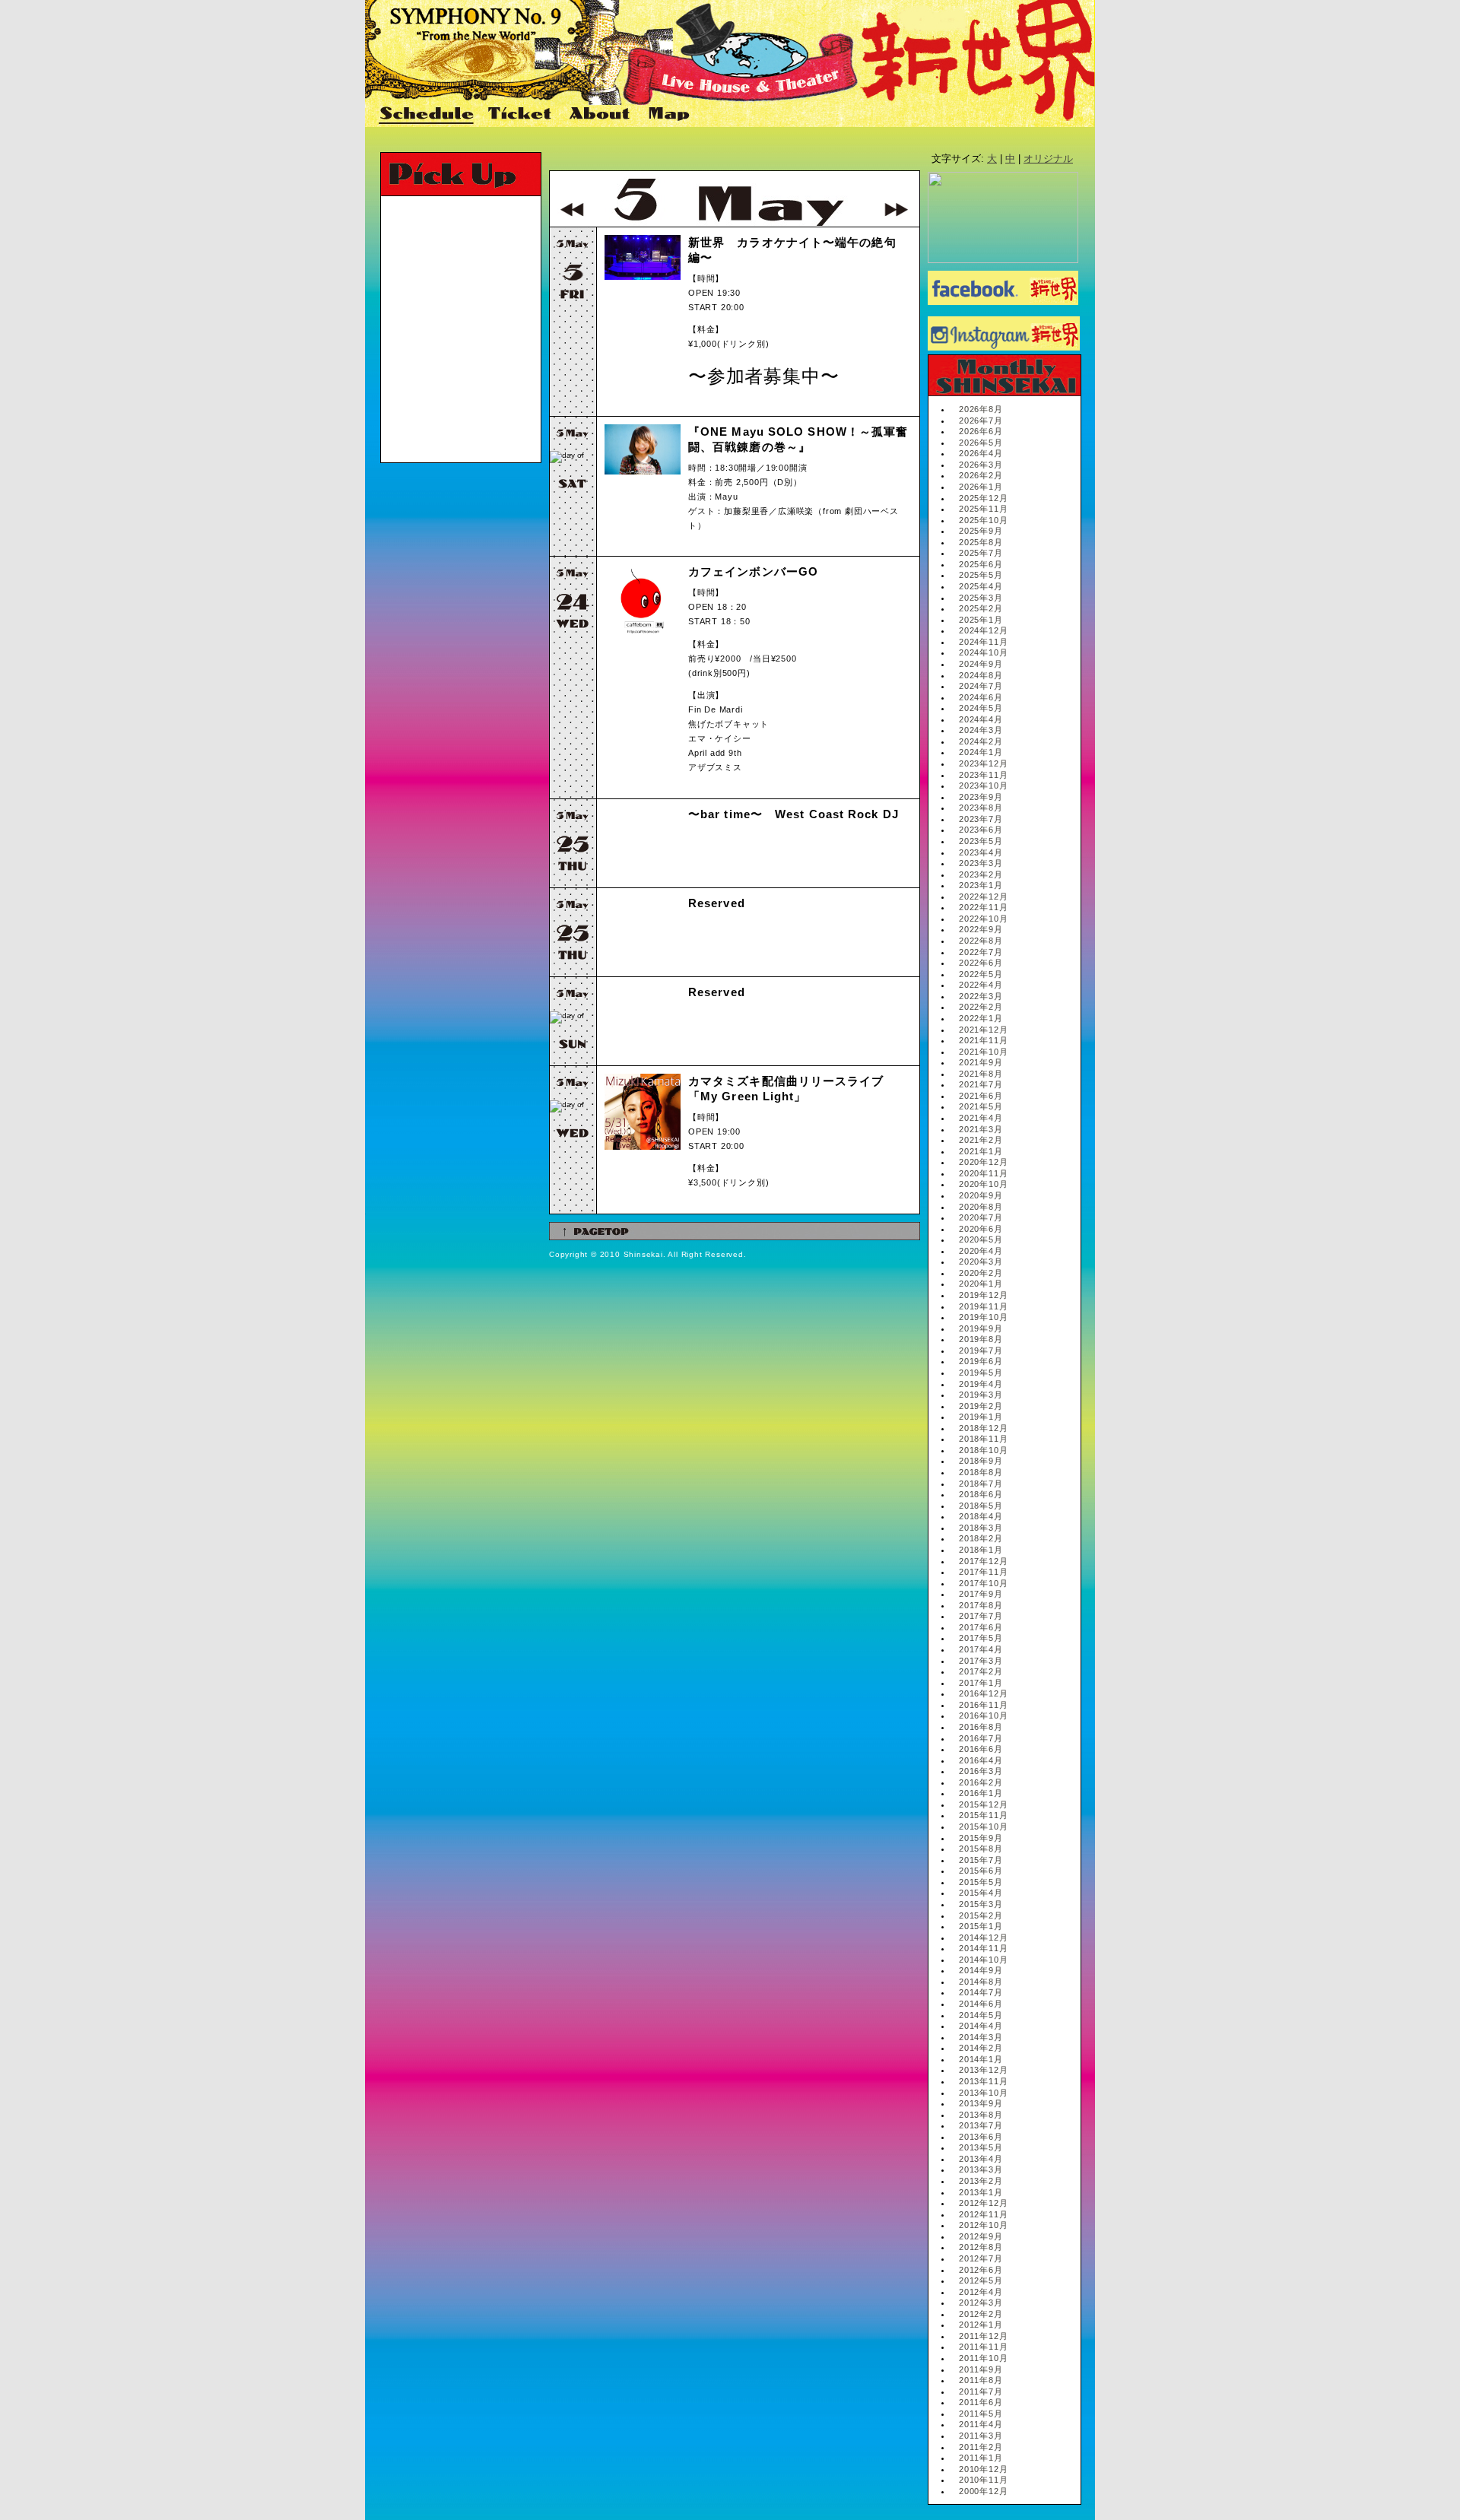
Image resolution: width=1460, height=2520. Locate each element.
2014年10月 (983, 1960)
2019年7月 (981, 1350)
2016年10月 (983, 1715)
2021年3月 (981, 1129)
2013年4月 (981, 2159)
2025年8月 (981, 542)
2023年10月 (983, 786)
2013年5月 (981, 2147)
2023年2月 (981, 874)
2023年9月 (981, 797)
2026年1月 (981, 487)
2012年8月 (981, 2247)
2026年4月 (981, 453)
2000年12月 (983, 2491)
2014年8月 (981, 1982)
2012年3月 (981, 2303)
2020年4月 (981, 1251)
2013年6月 (981, 2137)
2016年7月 (981, 1738)
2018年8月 (981, 1472)
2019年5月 (981, 1373)
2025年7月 (981, 553)
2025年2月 (981, 608)
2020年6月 (981, 1229)
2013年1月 (981, 2192)
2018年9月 (981, 1461)
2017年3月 (981, 1661)
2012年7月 (981, 2258)
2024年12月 (983, 630)
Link (727, 115)
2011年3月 (981, 2436)
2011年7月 (981, 2391)
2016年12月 (983, 1693)
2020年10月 (983, 1184)
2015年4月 (981, 1893)
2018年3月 (981, 1528)
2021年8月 (981, 1074)
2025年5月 (981, 575)
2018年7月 (981, 1484)
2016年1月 (981, 1793)
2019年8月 (981, 1339)
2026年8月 (981, 409)
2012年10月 (983, 2225)
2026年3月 (981, 465)
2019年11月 (983, 1306)
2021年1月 (981, 1151)
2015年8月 (981, 1849)
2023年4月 (981, 852)
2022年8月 (981, 941)
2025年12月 (983, 498)
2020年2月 (981, 1273)
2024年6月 (981, 697)
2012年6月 (981, 2270)
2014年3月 (981, 2037)
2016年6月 (981, 1749)
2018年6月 (981, 1494)
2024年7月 (981, 686)
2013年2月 (981, 2181)
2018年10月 (983, 1450)
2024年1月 (981, 752)
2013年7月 (981, 2125)
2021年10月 (983, 1052)
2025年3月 (981, 598)
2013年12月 (983, 2070)
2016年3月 (981, 1771)
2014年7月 (981, 1992)
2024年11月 (983, 642)
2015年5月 (981, 1882)
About (601, 115)
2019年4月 (981, 1384)
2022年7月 (981, 952)
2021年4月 (981, 1118)
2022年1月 (981, 1018)
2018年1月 (981, 1550)
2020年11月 (983, 1173)
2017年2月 (981, 1671)
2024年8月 (981, 675)
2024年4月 (981, 719)
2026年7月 (981, 421)
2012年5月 (981, 2280)
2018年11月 (983, 1439)
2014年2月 (981, 2048)
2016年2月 (981, 1782)
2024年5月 (981, 708)
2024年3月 (981, 730)
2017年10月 (983, 1583)
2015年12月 (983, 1804)
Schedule (427, 115)
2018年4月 (981, 1516)
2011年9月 (981, 2369)
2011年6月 (981, 2402)
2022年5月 (981, 974)
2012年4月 (981, 2292)
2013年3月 (981, 2169)
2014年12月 (983, 1938)
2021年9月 (981, 1062)
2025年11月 (983, 509)
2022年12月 (983, 897)
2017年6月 (981, 1627)
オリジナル (1048, 159)
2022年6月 (981, 963)
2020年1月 (981, 1284)
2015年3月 (981, 1904)
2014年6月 (981, 2004)
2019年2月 (981, 1406)
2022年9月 (981, 929)
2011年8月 (981, 2380)
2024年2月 (981, 741)
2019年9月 (981, 1328)
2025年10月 (983, 520)
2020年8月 (981, 1207)
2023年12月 (983, 763)
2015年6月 (981, 1871)
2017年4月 (981, 1649)
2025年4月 (981, 586)
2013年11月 (983, 2081)
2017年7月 (981, 1616)
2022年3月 (981, 996)
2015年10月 (983, 1827)
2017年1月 (981, 1683)
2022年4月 (981, 985)
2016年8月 (981, 1727)
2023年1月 (981, 885)
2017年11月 (983, 1572)
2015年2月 (981, 1915)
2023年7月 (981, 819)
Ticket (522, 115)
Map (670, 115)
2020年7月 (981, 1217)
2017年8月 (981, 1605)
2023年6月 (981, 830)
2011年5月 (981, 2414)
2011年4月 (981, 2424)
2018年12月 (983, 1428)
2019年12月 (983, 1295)
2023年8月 (981, 808)
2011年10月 (983, 2358)
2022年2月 (981, 1007)
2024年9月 (981, 664)
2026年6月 (981, 431)
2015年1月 (981, 1926)
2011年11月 (983, 2347)
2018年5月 (981, 1506)
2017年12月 (983, 1561)
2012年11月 (983, 2214)
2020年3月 (981, 1262)
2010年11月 (983, 2480)
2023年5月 (981, 841)
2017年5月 (981, 1638)
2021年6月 (981, 1096)
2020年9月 (981, 1195)
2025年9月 (981, 531)
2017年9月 (981, 1594)
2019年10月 (983, 1317)
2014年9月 (981, 1970)
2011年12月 (983, 2336)
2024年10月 (983, 652)
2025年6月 (981, 564)
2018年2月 (981, 1538)
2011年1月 (981, 2458)
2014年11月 (983, 1948)
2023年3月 (981, 863)
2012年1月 (981, 2325)
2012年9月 (981, 2236)
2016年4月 (981, 1760)
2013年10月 (983, 2093)
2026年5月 (981, 443)
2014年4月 (981, 2026)
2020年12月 (983, 1162)
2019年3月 (981, 1395)
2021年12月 (983, 1030)
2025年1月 (981, 620)
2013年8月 (981, 2115)
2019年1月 (981, 1417)
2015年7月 (981, 1860)
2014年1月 (981, 2059)
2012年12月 (983, 2203)
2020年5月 (981, 1239)
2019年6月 (981, 1361)
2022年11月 (983, 907)
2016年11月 (983, 1705)
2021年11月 (983, 1040)
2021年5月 (981, 1106)
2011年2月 (981, 2447)
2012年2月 (981, 2314)
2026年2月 (981, 475)
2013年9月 (981, 2103)
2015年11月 (983, 1815)
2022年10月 (983, 919)
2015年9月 (981, 1838)
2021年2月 (981, 1140)
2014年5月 (981, 2015)
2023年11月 (983, 775)
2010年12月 (983, 2469)
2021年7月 (981, 1084)
